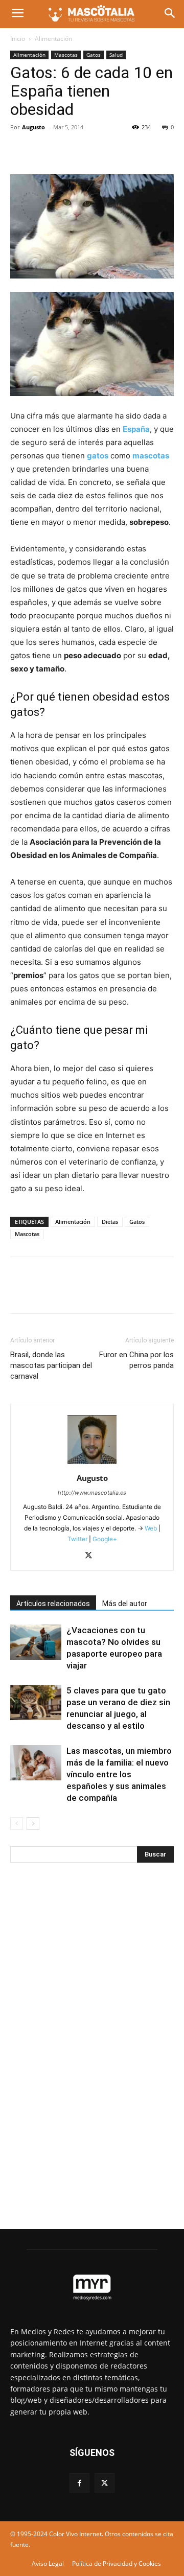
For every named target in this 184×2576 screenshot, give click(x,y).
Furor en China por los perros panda (136, 1360)
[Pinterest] (67, 150)
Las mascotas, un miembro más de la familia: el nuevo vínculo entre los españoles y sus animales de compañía (119, 1774)
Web (151, 1528)
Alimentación (53, 39)
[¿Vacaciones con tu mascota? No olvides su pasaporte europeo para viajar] (36, 1642)
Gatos (94, 55)
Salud (116, 55)
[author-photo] (92, 1464)
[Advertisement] (87, 2040)
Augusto (33, 127)
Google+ (104, 1539)
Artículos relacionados (53, 1604)
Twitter (77, 1539)
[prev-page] (17, 1824)
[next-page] (33, 1824)
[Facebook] (20, 150)
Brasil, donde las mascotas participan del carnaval (51, 1365)
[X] (44, 150)
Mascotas (66, 55)
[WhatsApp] (91, 150)
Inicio (18, 39)
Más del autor (125, 1604)
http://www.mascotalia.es (92, 1493)
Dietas (110, 1222)
